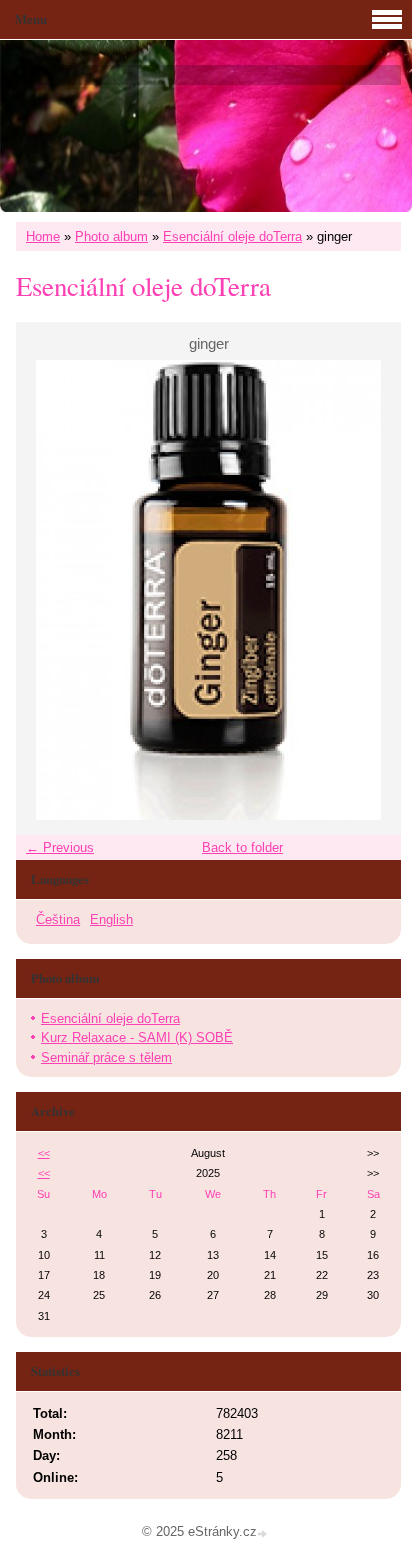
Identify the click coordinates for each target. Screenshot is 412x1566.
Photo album (111, 236)
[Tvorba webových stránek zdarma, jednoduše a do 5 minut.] (264, 1533)
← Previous (60, 847)
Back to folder (242, 847)
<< (44, 1153)
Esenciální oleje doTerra (232, 236)
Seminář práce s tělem (106, 1057)
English (111, 919)
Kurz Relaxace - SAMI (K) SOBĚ (137, 1037)
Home (43, 236)
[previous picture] (48, 590)
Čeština (58, 919)
